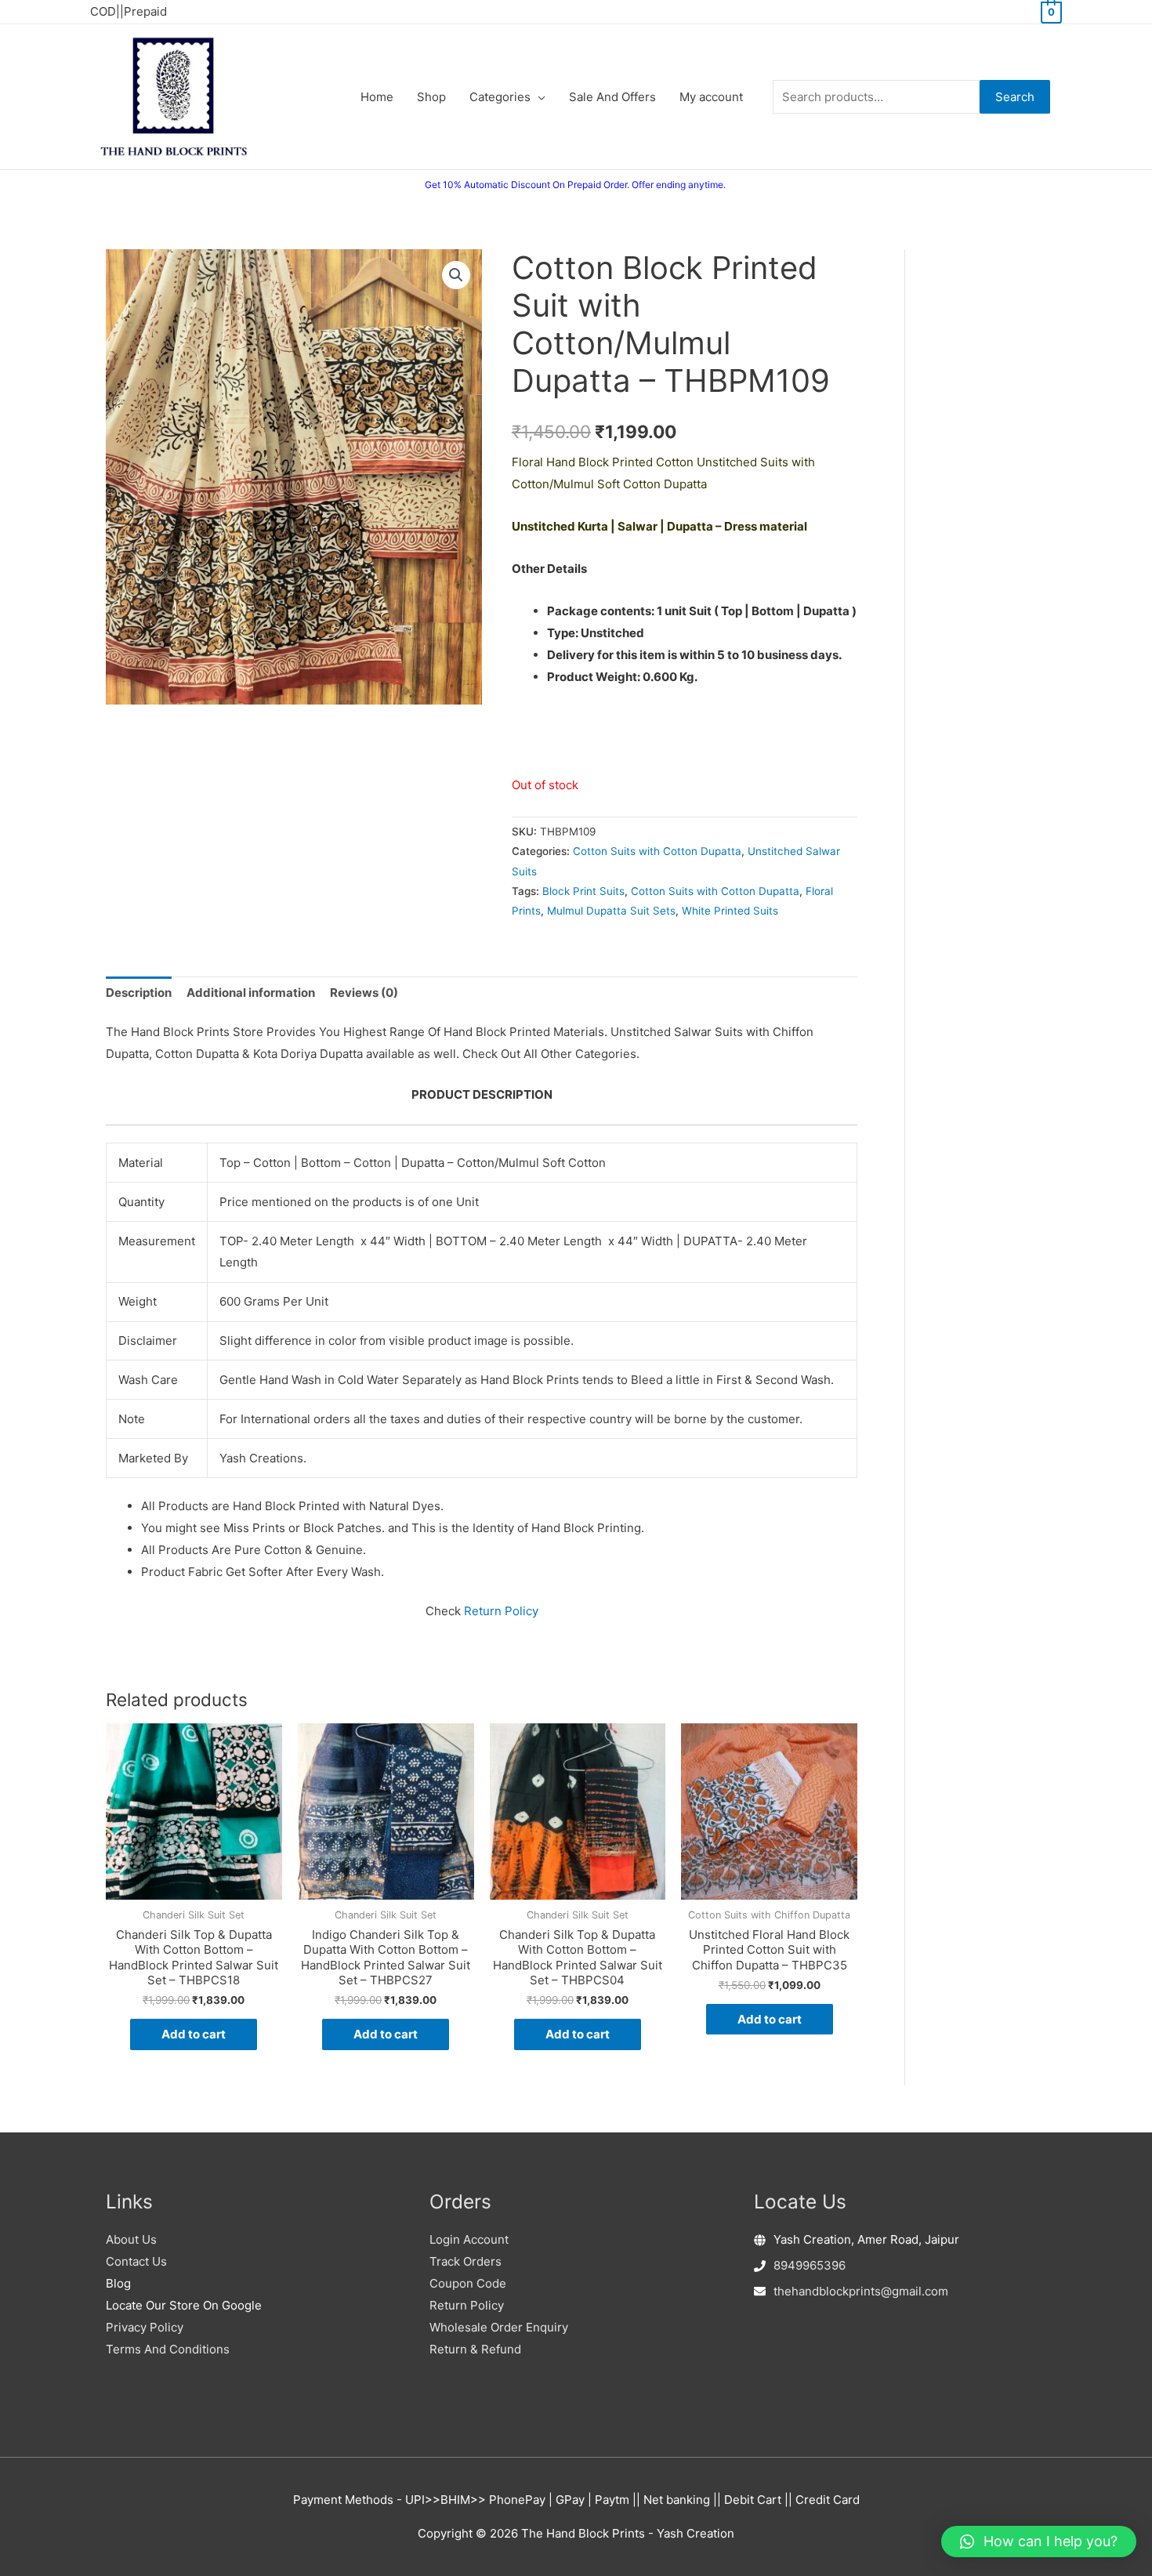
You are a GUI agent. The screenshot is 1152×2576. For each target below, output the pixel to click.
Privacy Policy (145, 2327)
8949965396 (810, 2265)
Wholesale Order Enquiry (499, 2327)
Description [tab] (139, 993)
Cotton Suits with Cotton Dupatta (657, 851)
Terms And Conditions (168, 2349)
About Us (131, 2239)
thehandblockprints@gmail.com (861, 2291)
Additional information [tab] (251, 993)
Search (1015, 97)
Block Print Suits (583, 891)
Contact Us (136, 2261)
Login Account (469, 2239)
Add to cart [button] (194, 2034)
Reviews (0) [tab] (364, 993)
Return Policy (501, 1611)
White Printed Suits (730, 911)
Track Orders (466, 2261)
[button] (456, 275)
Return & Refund (475, 2349)
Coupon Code (468, 2283)
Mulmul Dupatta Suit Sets (611, 911)
